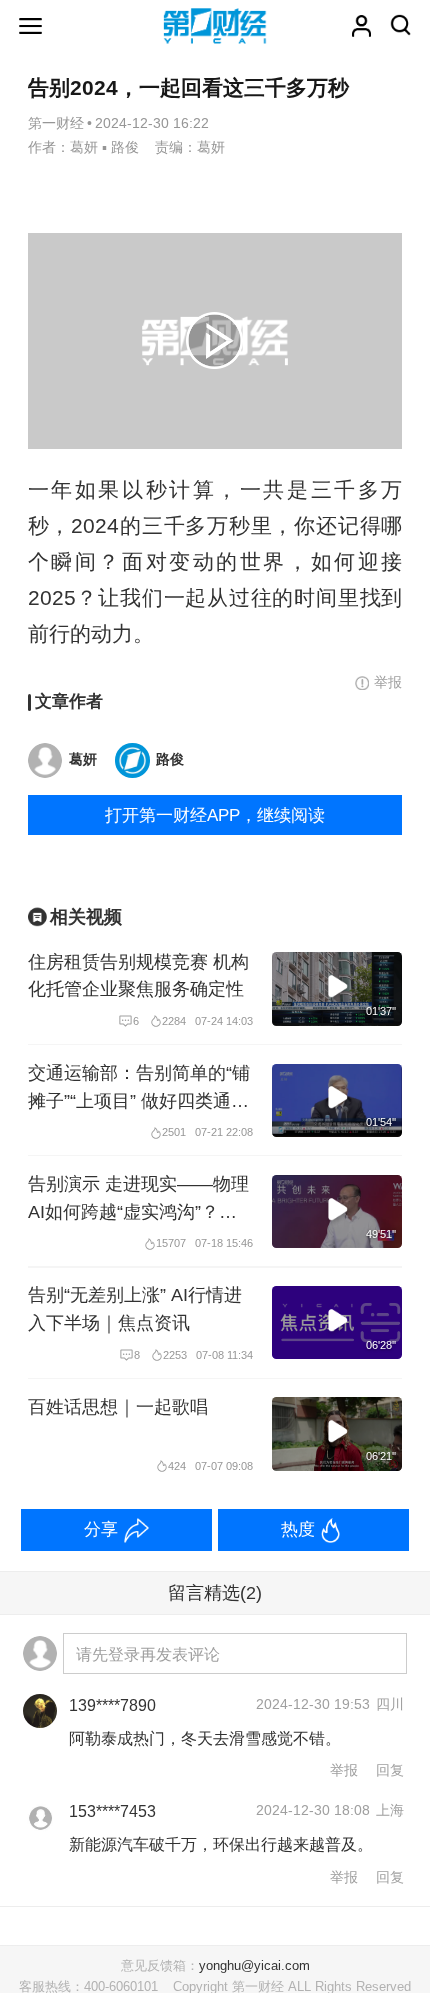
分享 (101, 1529)
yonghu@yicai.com (254, 1966)
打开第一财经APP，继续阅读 (215, 815)
